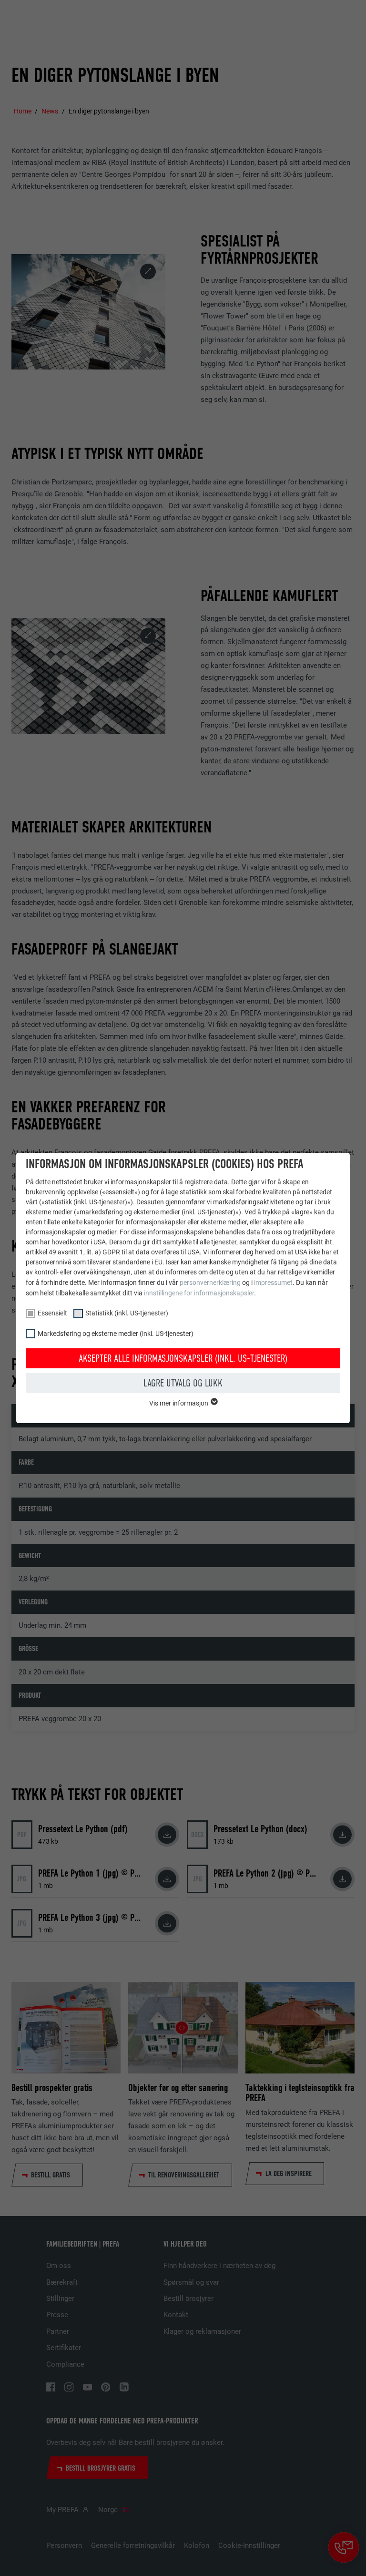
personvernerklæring (210, 1283)
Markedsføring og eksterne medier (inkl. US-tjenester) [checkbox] (116, 1334)
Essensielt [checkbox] (52, 1313)
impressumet (273, 1283)
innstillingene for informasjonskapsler (199, 1293)
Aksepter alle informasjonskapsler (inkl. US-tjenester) (183, 1358)
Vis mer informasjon (179, 1403)
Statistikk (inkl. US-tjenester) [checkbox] (127, 1313)
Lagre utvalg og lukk (183, 1383)
